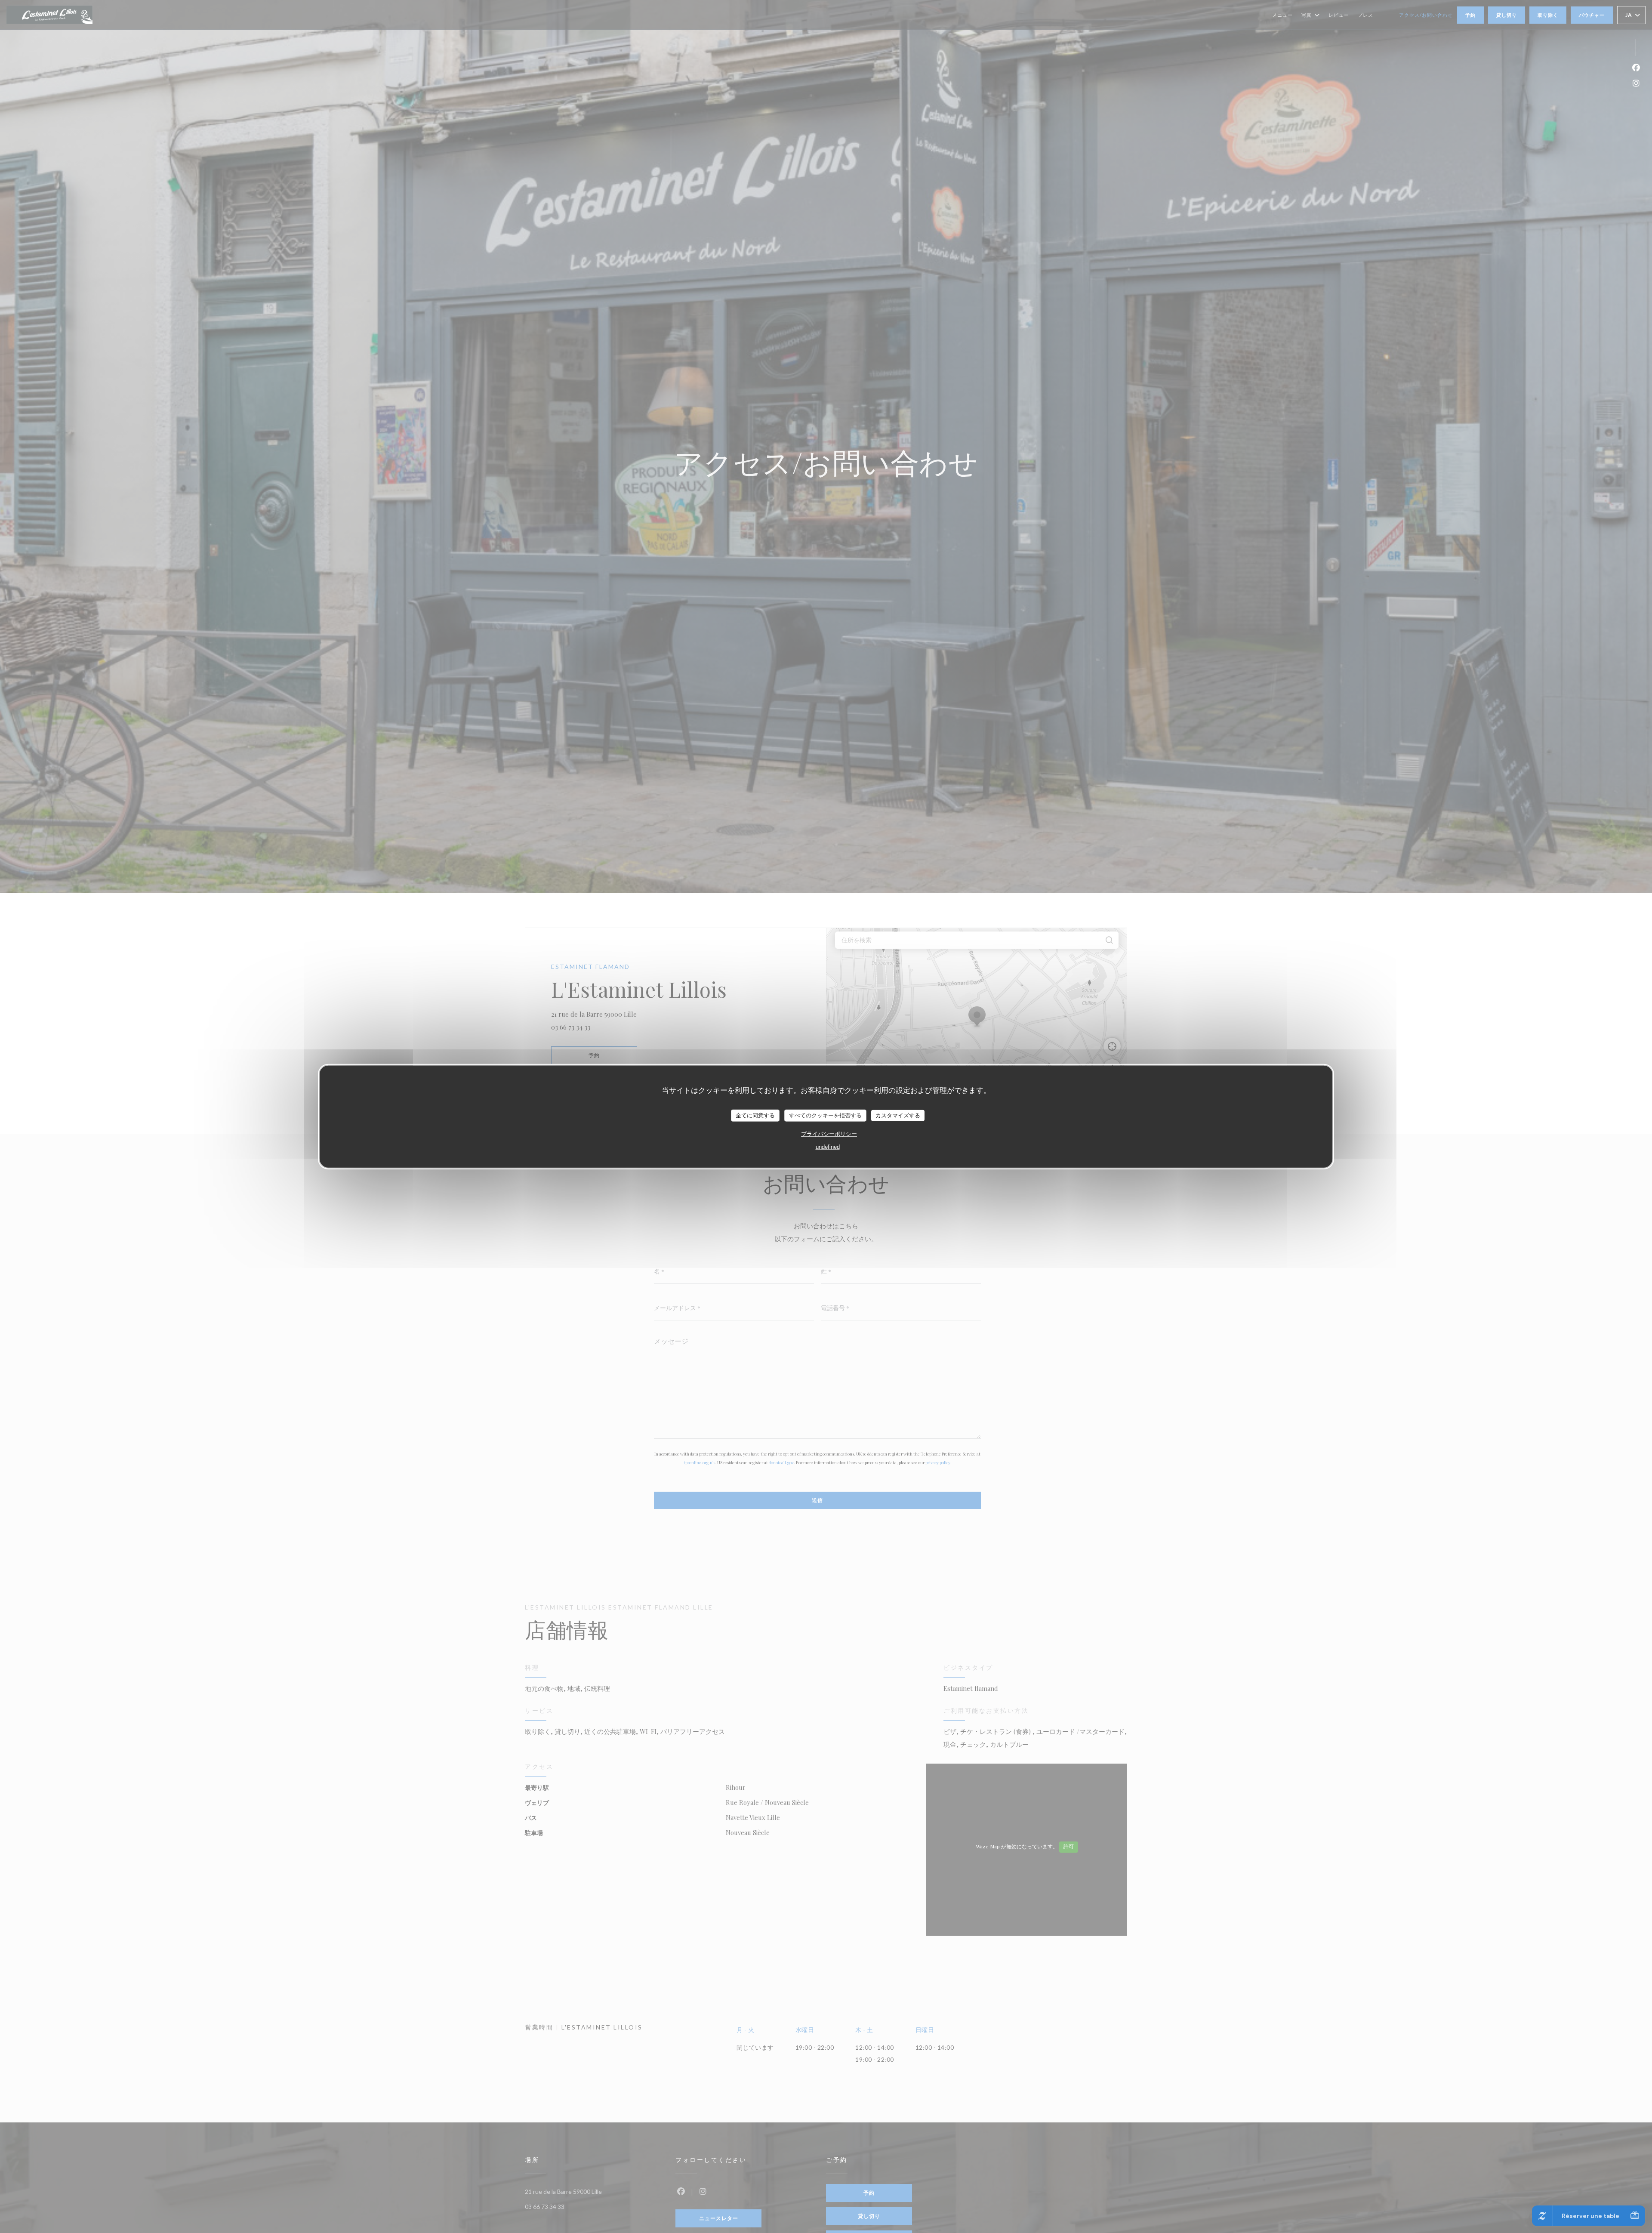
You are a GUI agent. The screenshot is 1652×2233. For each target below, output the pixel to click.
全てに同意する (755, 1115)
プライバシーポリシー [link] (829, 1133)
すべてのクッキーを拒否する (825, 1115)
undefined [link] (828, 1146)
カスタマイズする (898, 1115)
